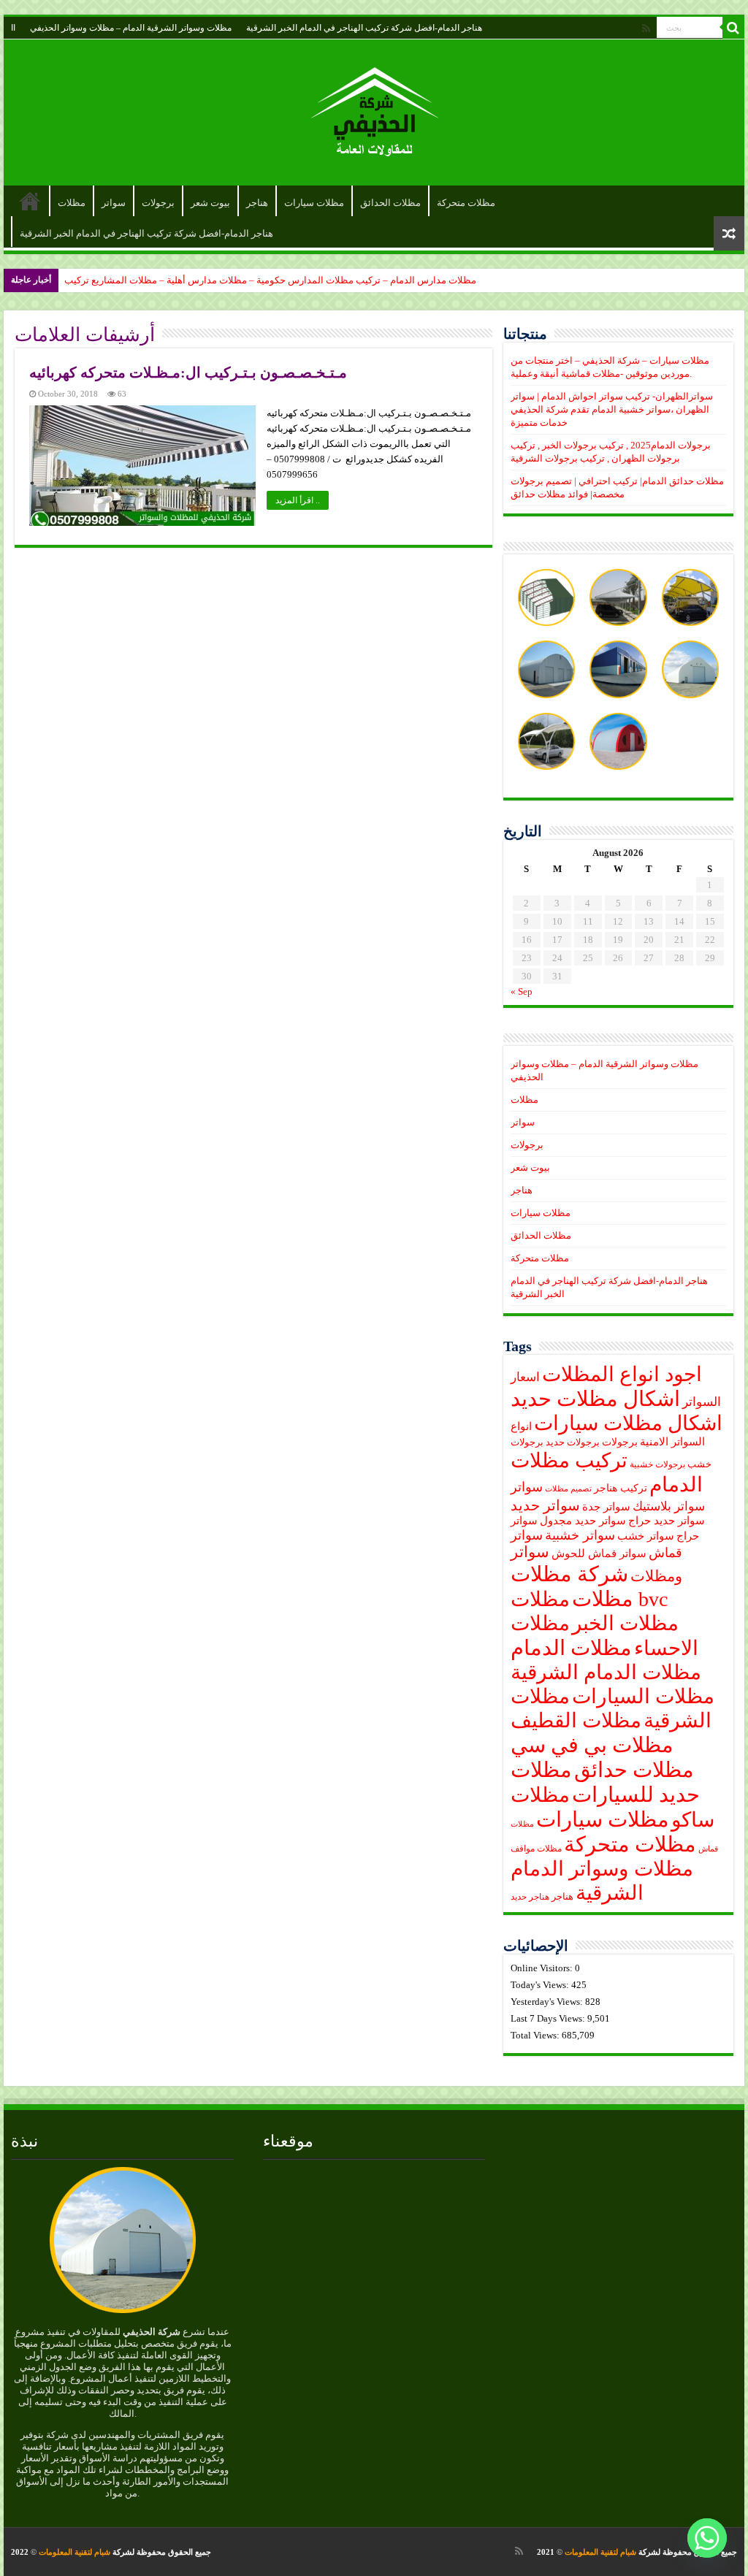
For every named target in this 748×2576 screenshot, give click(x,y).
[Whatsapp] (707, 2538)
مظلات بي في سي (592, 1745)
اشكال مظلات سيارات (628, 1423)
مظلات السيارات (643, 1696)
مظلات (72, 203)
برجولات (158, 203)
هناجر (257, 203)
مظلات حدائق (634, 1770)
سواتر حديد (545, 1505)
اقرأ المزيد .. (298, 500)
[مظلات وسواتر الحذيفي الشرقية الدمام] (374, 109)
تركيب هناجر (621, 1488)
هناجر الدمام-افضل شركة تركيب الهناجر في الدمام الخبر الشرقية (364, 28)
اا (13, 28)
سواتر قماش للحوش (599, 1553)
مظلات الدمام (571, 1648)
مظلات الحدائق (390, 203)
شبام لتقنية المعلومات (600, 2552)
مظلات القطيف (576, 1720)
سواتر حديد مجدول (583, 1521)
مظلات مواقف (536, 1849)
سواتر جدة (606, 1507)
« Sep (522, 991)
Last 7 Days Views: (549, 2018)
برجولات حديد (573, 1442)
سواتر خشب (646, 1536)
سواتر (114, 203)
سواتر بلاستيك (669, 1506)
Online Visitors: (543, 1968)
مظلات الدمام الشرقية (606, 1672)
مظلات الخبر (625, 1623)
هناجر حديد (530, 1897)
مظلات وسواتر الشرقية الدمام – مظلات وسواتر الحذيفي (131, 28)
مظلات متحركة (466, 203)
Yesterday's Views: (548, 2002)
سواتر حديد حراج (667, 1521)
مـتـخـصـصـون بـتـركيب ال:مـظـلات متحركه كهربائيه (188, 372)
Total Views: (536, 2035)
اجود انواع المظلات (622, 1374)
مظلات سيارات (314, 203)
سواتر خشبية (580, 1535)
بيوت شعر (210, 203)
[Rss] (646, 28)
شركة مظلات (569, 1574)
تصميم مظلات (568, 1489)
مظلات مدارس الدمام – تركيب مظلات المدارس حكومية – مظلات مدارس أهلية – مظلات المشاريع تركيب (270, 280)
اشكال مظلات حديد (595, 1399)
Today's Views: (541, 1985)
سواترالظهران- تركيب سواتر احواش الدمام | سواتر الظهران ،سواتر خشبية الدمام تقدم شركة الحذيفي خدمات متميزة (612, 409)
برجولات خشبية (657, 1465)
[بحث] (733, 28)
